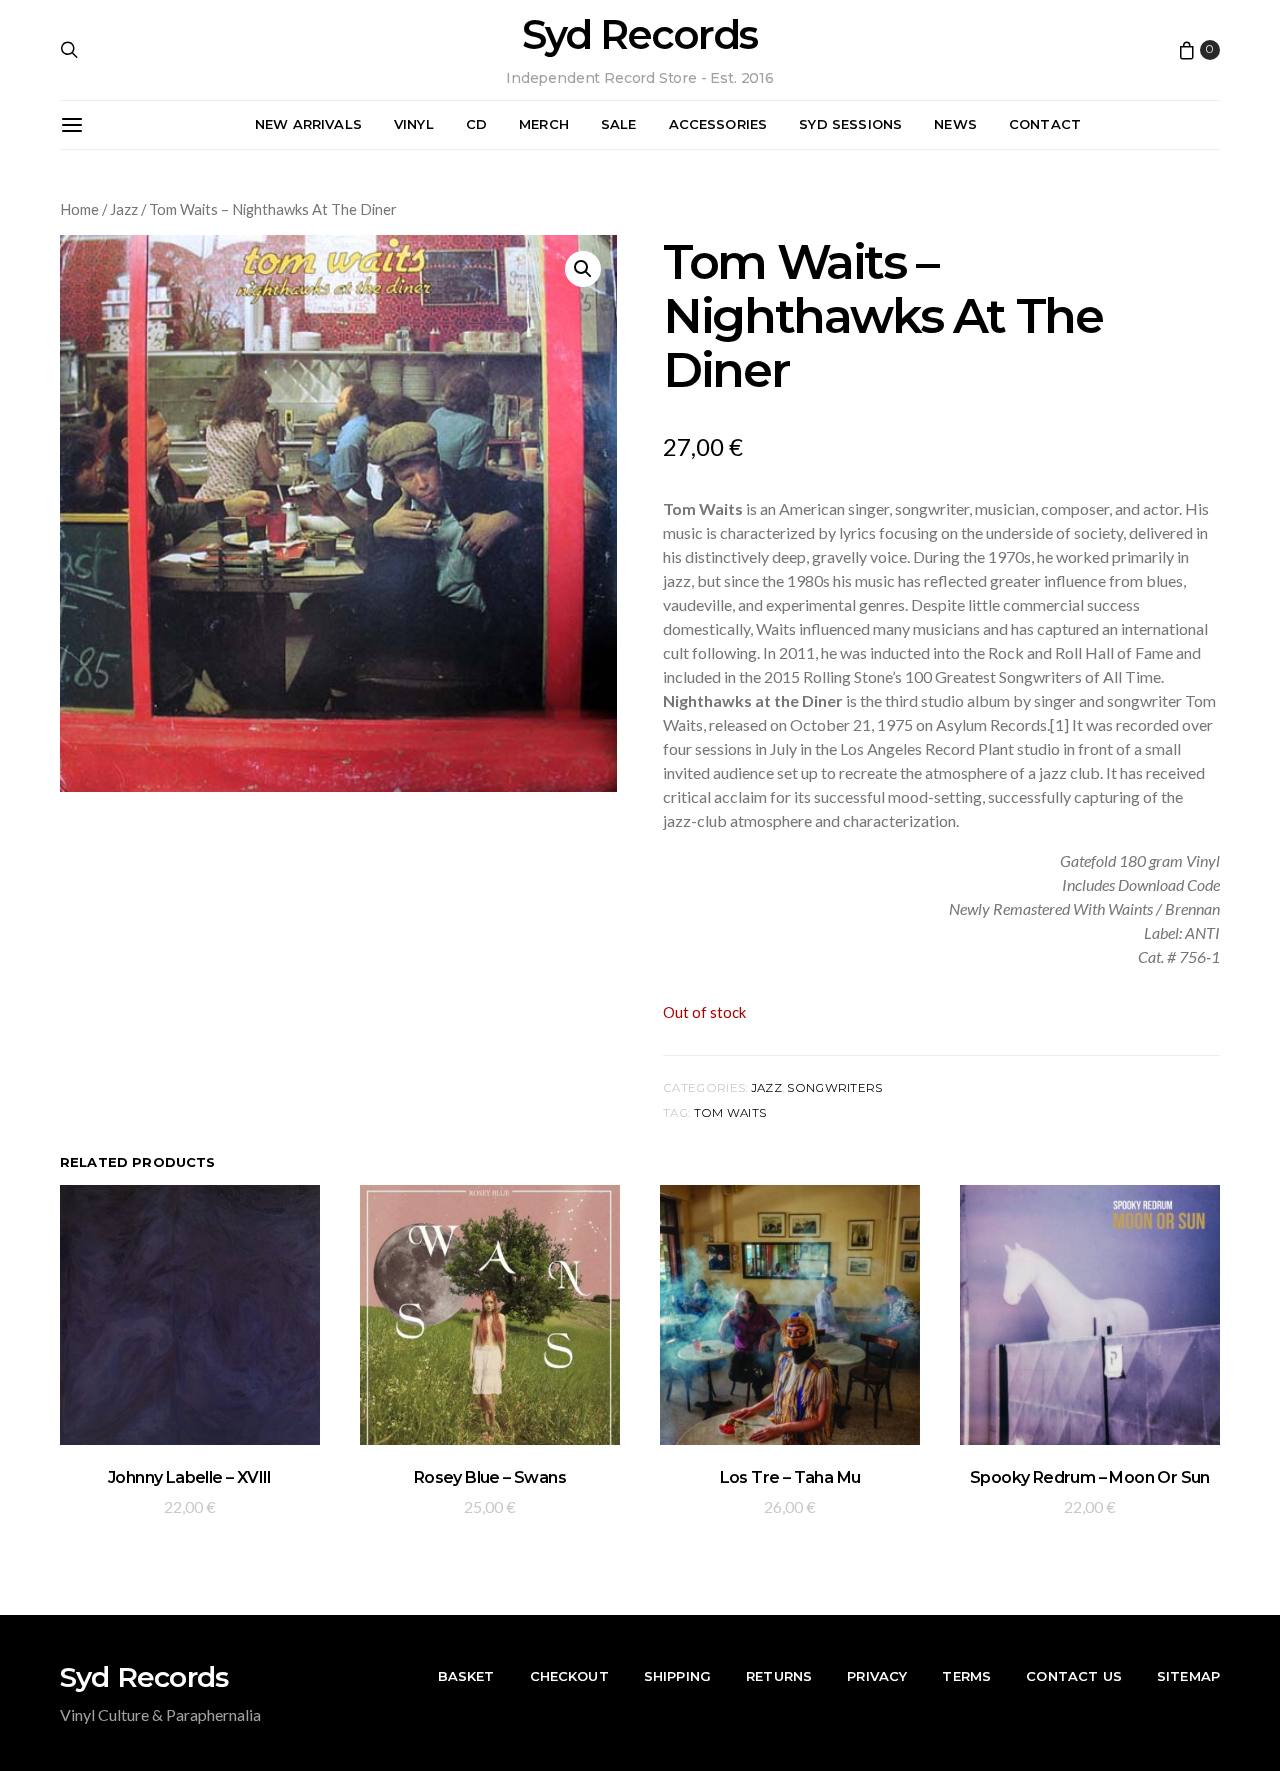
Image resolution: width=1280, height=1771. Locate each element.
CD (476, 124)
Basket (466, 1676)
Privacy (877, 1676)
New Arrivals (308, 124)
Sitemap (1188, 1676)
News (955, 124)
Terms (966, 1676)
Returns (779, 1676)
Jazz (124, 209)
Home (79, 209)
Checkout (569, 1676)
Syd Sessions (850, 124)
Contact (1045, 124)
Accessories (718, 124)
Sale (619, 124)
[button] (583, 269)
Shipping (677, 1676)
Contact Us (1074, 1676)
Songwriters (834, 1088)
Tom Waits (730, 1113)
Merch (544, 124)
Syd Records (639, 35)
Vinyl (414, 124)
